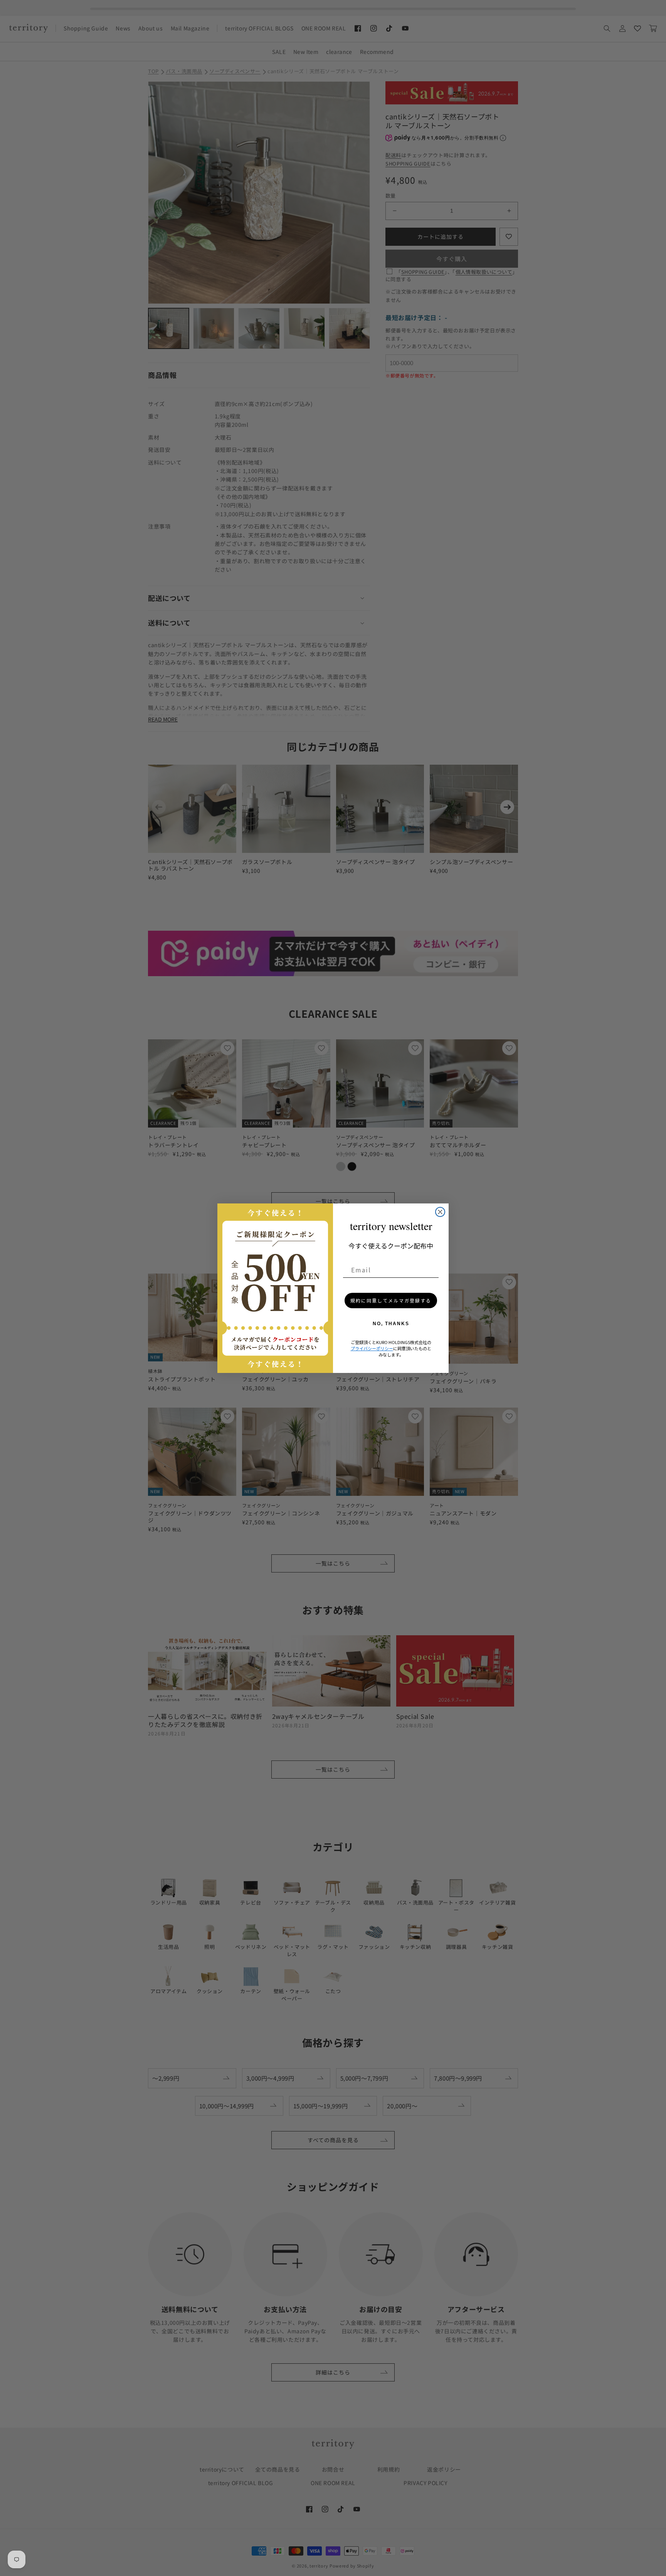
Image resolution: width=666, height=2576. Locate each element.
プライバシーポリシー (372, 1348)
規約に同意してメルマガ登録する (391, 1300)
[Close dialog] (440, 1212)
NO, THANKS (391, 1324)
